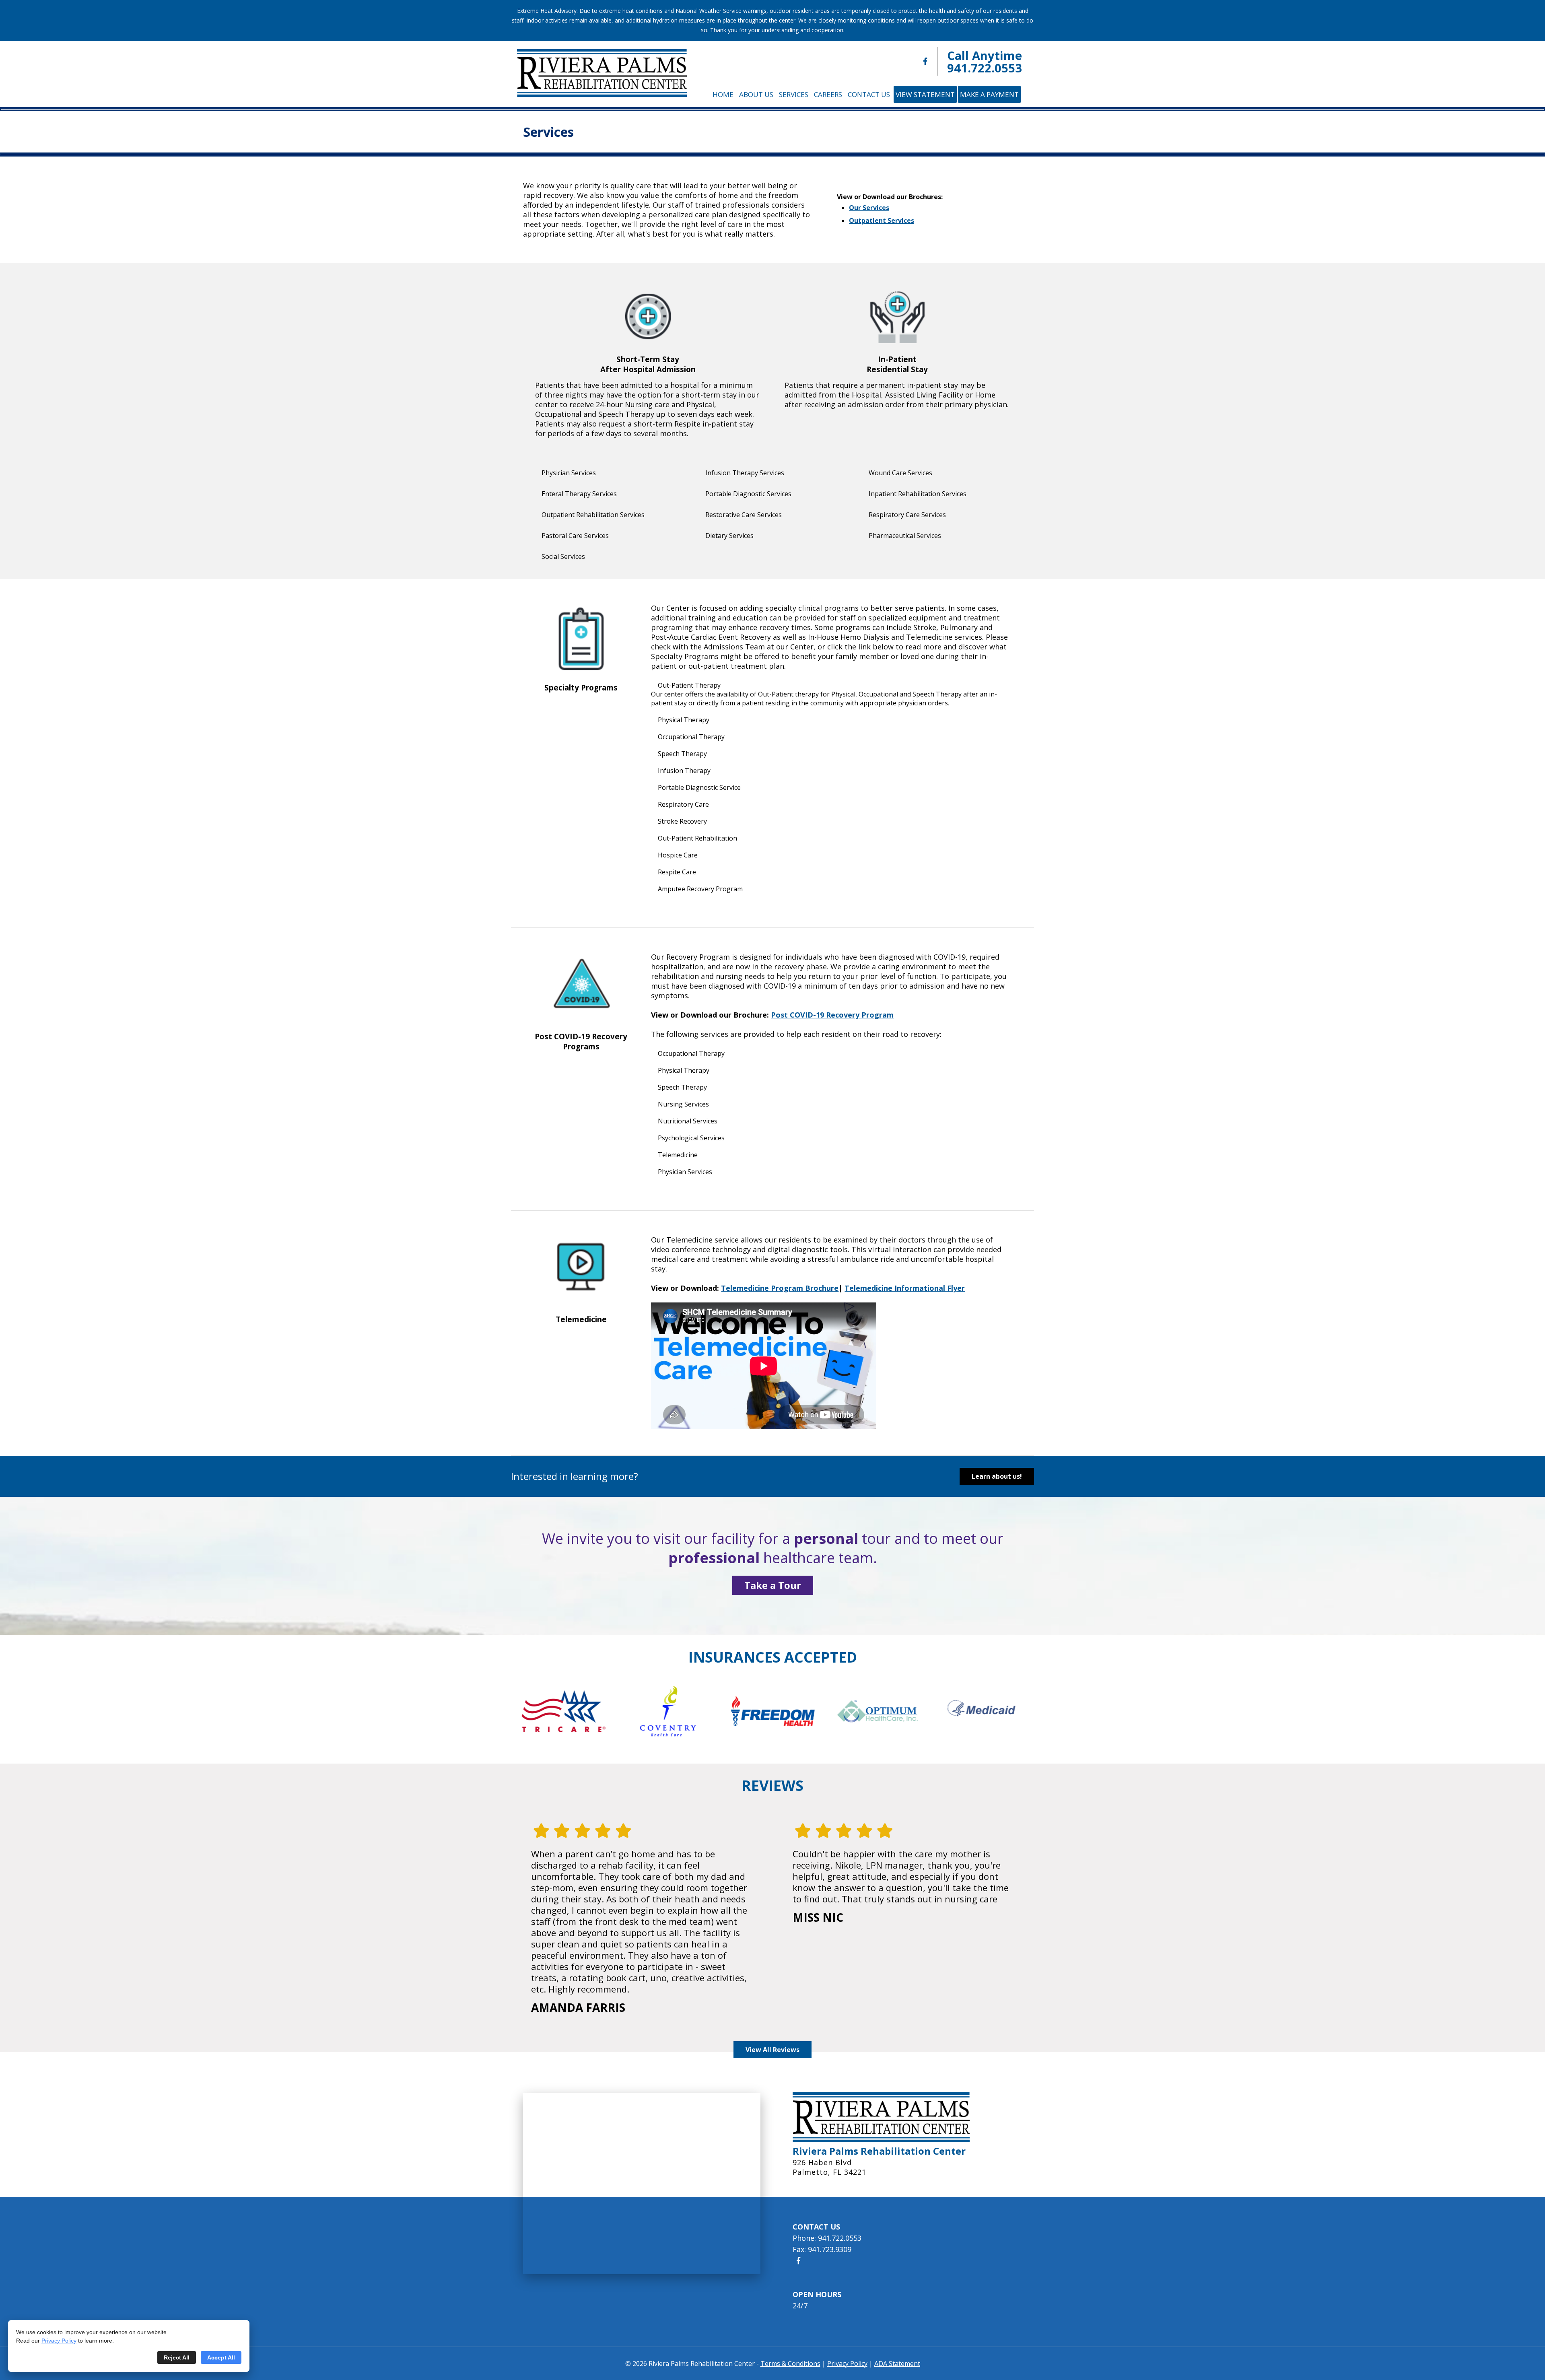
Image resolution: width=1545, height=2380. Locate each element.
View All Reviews (772, 2050)
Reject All (177, 2357)
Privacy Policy (59, 2341)
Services (794, 94)
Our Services (869, 208)
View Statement (925, 94)
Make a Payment (989, 94)
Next (1004, 1711)
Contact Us (869, 94)
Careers (828, 94)
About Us (756, 94)
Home (723, 94)
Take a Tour (773, 1585)
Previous (541, 1711)
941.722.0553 (985, 68)
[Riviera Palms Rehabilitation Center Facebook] (925, 61)
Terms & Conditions (790, 2364)
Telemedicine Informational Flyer (905, 1288)
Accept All (221, 2357)
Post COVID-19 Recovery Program (832, 1015)
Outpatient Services (882, 220)
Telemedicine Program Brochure (780, 1288)
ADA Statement (897, 2364)
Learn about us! (997, 1476)
